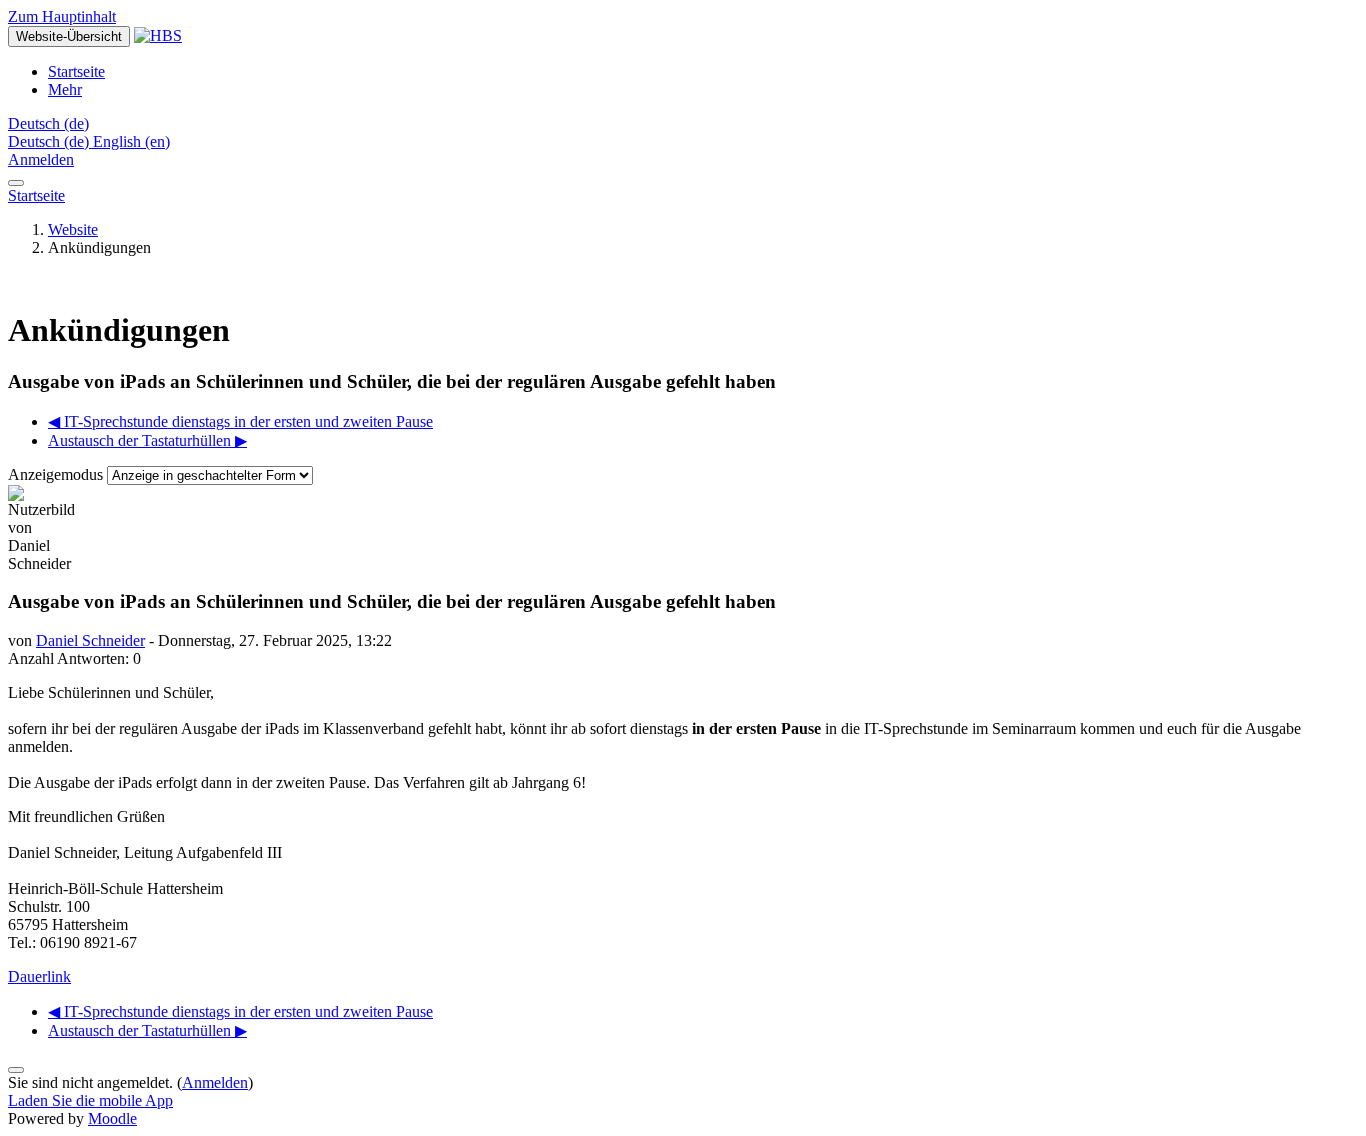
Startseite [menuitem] (76, 71)
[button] (48, 123)
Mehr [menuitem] (65, 89)
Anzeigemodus (57, 474)
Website (73, 229)
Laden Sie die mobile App (90, 1100)
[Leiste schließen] (16, 183)
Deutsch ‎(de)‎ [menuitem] (50, 141)
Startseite (36, 195)
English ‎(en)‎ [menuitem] (131, 141)
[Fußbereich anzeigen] (16, 1070)
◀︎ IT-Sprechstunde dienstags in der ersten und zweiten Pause (240, 421)
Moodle (112, 1118)
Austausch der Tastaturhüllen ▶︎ (147, 440)
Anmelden (41, 159)
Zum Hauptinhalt (62, 16)
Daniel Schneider (90, 640)
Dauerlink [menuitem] (39, 976)
